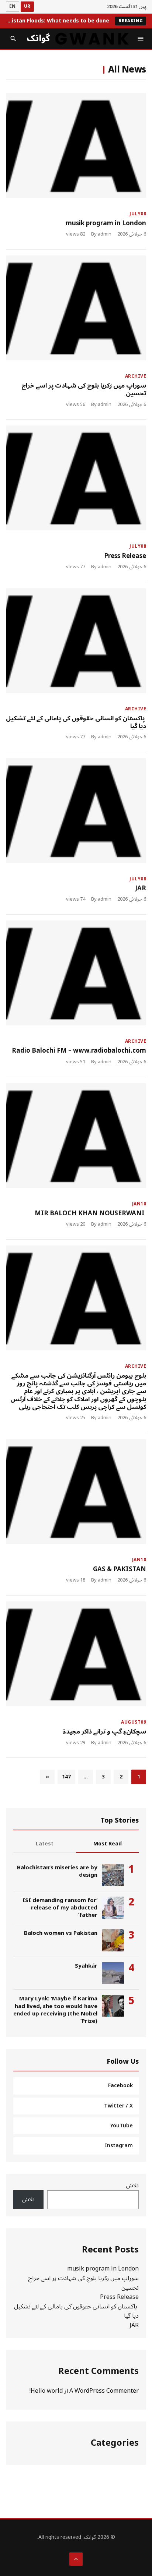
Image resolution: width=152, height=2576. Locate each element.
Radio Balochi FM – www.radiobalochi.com (79, 1051)
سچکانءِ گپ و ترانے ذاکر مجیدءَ (105, 1732)
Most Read (108, 1844)
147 (66, 1777)
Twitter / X (118, 2106)
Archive (136, 376)
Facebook (120, 2086)
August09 (134, 1722)
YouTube (122, 2126)
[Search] (13, 39)
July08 (138, 214)
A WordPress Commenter (104, 2391)
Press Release (125, 556)
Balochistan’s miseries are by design (57, 1871)
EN (13, 6)
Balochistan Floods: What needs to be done (58, 21)
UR (27, 6)
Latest (45, 1844)
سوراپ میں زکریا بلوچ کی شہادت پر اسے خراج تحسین (84, 390)
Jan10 (139, 1204)
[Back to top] (76, 2559)
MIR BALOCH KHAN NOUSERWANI (90, 1213)
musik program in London (106, 223)
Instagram (119, 2146)
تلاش (132, 2185)
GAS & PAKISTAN (120, 1569)
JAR (141, 888)
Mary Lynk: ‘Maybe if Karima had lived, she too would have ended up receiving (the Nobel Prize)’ (55, 2010)
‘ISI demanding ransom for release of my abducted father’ (60, 1908)
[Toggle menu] (141, 39)
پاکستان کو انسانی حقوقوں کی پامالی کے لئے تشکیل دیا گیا (76, 722)
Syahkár (86, 1966)
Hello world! (46, 2391)
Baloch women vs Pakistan (61, 1933)
